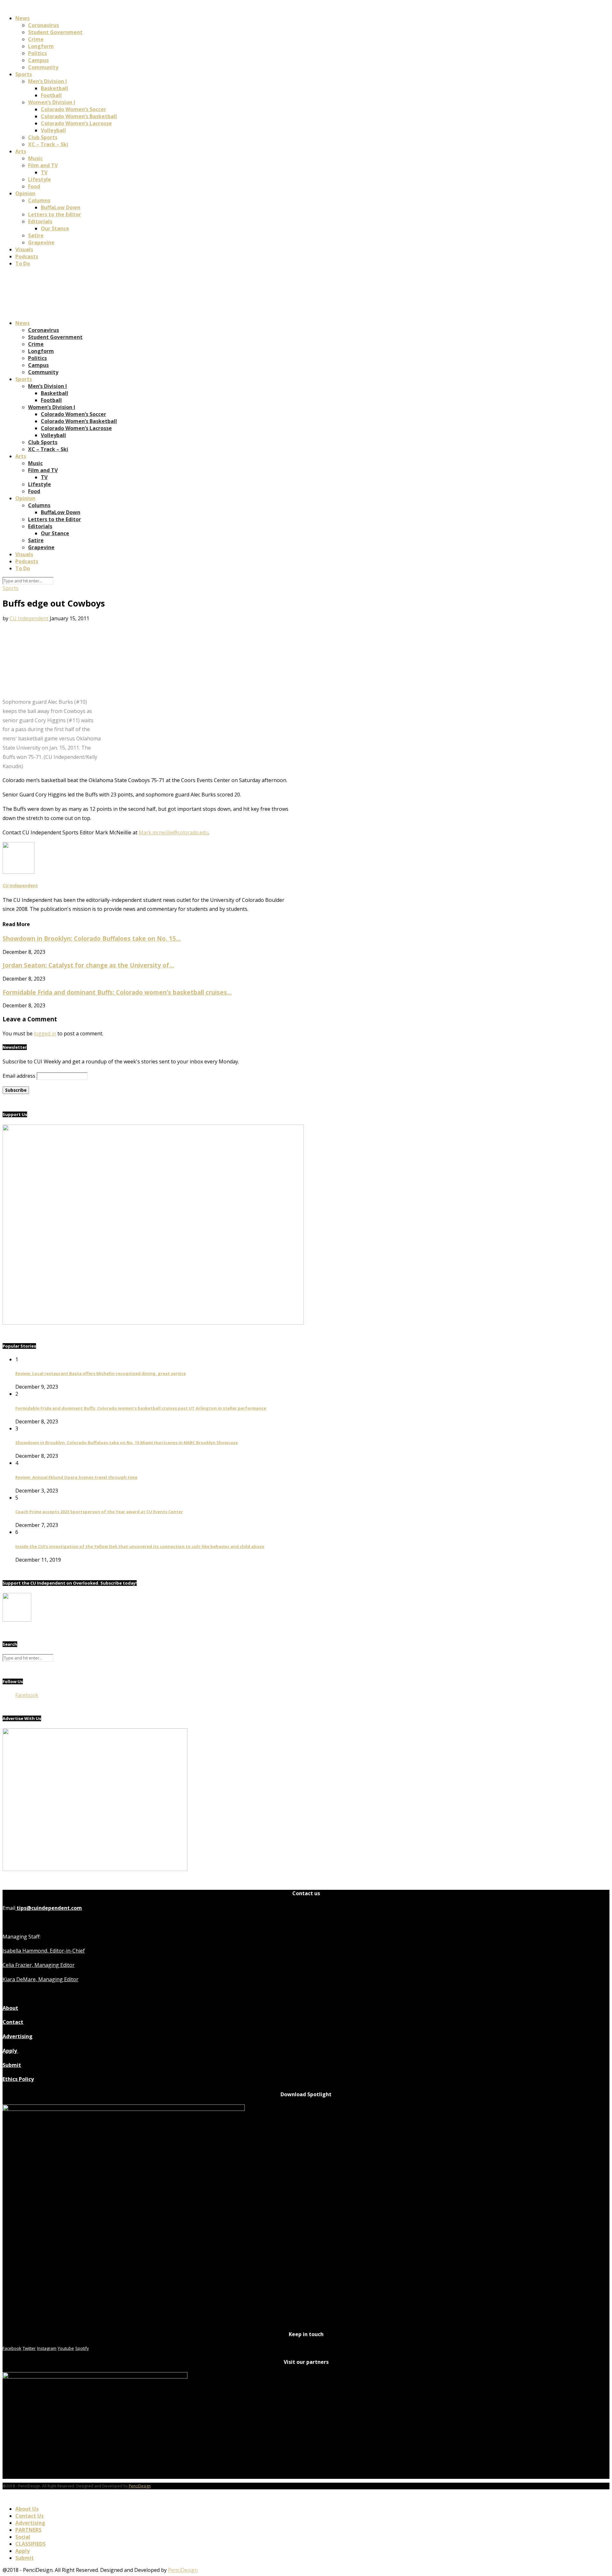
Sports (24, 74)
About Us (27, 2509)
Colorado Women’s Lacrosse (76, 123)
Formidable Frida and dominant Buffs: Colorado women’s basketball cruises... (117, 992)
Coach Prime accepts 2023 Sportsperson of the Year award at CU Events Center (99, 1512)
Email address (19, 1076)
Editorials (40, 221)
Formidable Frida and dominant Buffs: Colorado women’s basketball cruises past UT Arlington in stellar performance (141, 1408)
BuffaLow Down (61, 207)
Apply (10, 2051)
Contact (13, 2022)
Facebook (27, 1695)
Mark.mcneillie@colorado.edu (174, 832)
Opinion (25, 193)
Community (43, 67)
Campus (38, 60)
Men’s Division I (47, 81)
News (22, 18)
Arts (21, 151)
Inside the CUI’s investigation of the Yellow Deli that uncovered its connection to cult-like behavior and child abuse (140, 1546)
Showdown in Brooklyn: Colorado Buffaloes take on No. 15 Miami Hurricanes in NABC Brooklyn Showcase (127, 1443)
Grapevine (41, 242)
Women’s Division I (52, 102)
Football (51, 95)
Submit (12, 2065)
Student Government (55, 32)
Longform (41, 46)
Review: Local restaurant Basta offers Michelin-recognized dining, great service (101, 1373)
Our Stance (55, 228)
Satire (36, 235)
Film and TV (43, 165)
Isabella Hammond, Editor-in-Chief (44, 1951)
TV (44, 172)
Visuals (24, 249)
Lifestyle (40, 179)
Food (34, 186)
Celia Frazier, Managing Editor (39, 1965)
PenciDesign (140, 2486)
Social (23, 2537)
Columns (39, 200)
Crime (36, 39)
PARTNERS (28, 2530)
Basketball (55, 88)
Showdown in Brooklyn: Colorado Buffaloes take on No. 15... (92, 938)
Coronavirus (44, 25)
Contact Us (29, 2516)
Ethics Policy (18, 2079)
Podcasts (27, 256)
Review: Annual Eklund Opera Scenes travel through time (76, 1477)
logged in (45, 1033)
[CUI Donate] (153, 1323)
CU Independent (29, 618)
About (10, 2008)
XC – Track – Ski (48, 144)
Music (35, 158)
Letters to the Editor (55, 214)
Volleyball (53, 130)
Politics (37, 53)
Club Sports (43, 137)
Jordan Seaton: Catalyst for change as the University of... (88, 965)
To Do (23, 263)
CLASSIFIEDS (30, 2544)
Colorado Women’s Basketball (79, 116)
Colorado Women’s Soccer (73, 109)
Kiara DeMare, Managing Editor (40, 1979)
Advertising (18, 2036)
